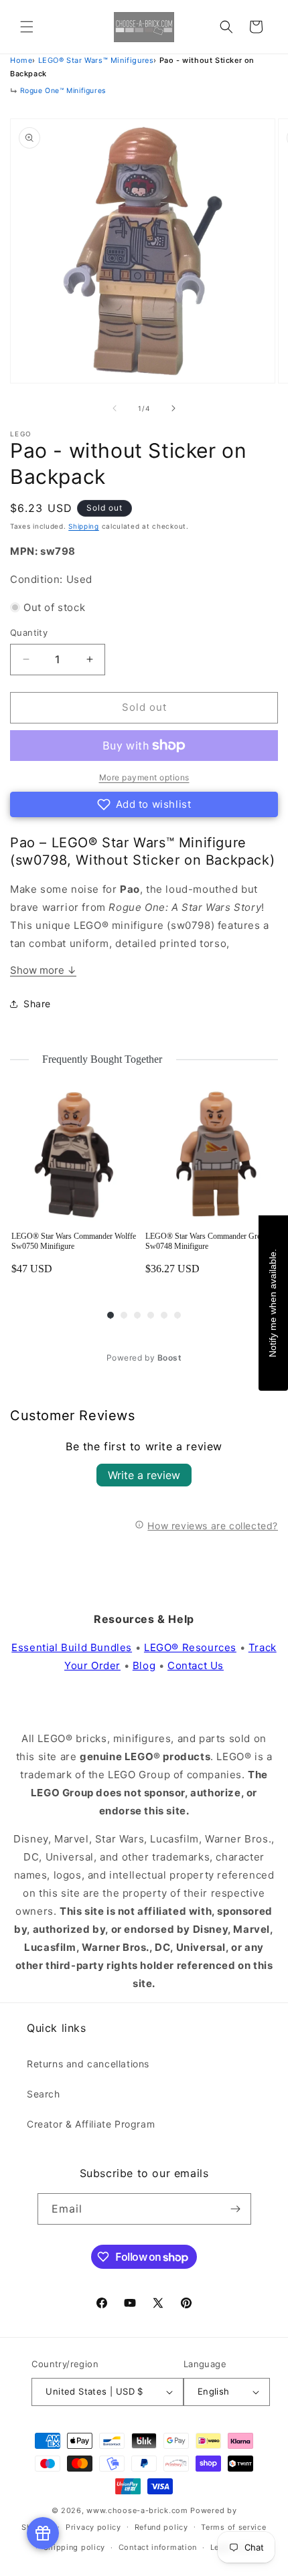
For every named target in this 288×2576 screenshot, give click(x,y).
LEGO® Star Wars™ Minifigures (96, 60)
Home (21, 60)
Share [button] (37, 1004)
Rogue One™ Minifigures (63, 91)
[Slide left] (115, 408)
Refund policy (161, 2527)
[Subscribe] (236, 2209)
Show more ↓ (43, 970)
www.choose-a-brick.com (137, 2510)
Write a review (144, 1475)
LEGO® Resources (190, 1647)
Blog (144, 1665)
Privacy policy (93, 2527)
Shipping (84, 526)
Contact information (158, 2547)
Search (44, 2094)
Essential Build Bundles (72, 1647)
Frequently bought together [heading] (102, 1059)
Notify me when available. (273, 1302)
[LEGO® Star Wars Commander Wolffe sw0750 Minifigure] (77, 1155)
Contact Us (196, 1665)
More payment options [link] (144, 777)
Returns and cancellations (88, 2064)
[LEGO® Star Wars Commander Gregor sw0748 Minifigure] (211, 1155)
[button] (27, 27)
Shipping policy (75, 2547)
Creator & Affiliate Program (91, 2124)
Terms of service (233, 2527)
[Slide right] (173, 408)
